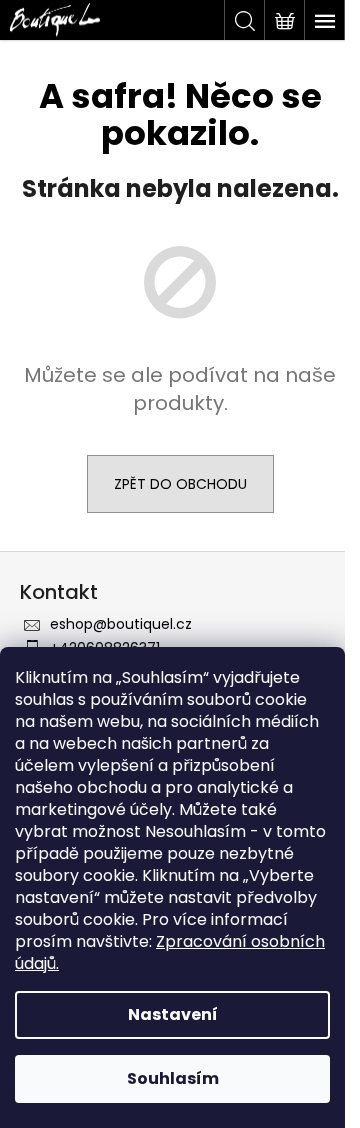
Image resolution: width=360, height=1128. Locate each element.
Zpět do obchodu (180, 484)
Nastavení (173, 1014)
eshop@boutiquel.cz (121, 624)
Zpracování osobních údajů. (170, 952)
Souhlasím (173, 1078)
